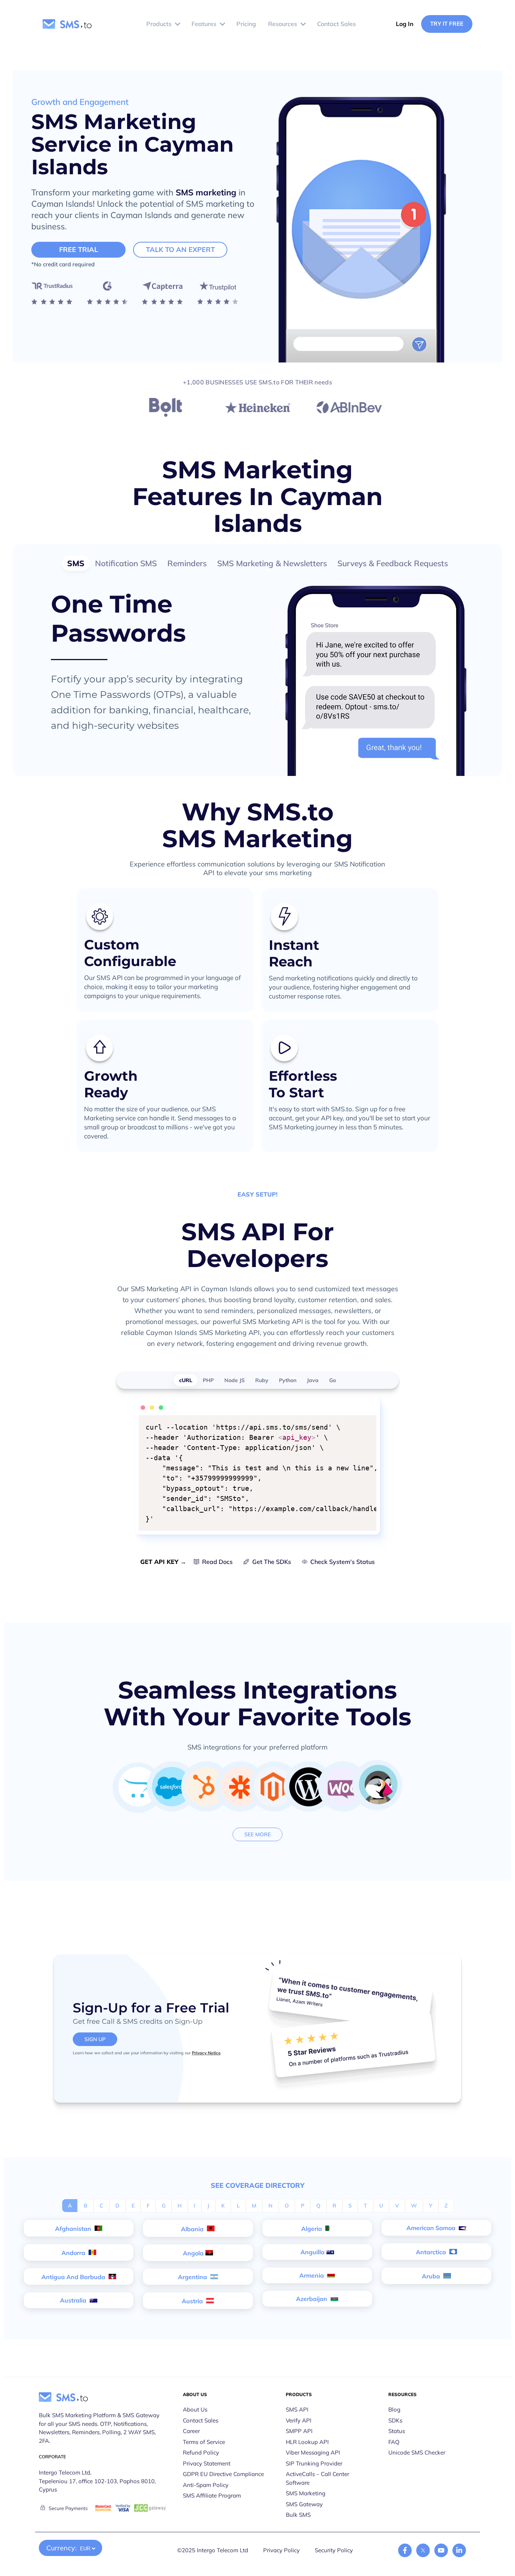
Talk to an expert (180, 250)
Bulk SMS (298, 2515)
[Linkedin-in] (459, 2550)
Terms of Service (204, 2442)
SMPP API (299, 2431)
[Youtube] (441, 2550)
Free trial (79, 250)
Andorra (74, 2253)
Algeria (312, 2229)
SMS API (297, 2409)
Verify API (299, 2420)
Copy (366, 1422)
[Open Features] (222, 24)
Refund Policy (201, 2452)
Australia (74, 2300)
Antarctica (432, 2252)
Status (397, 2431)
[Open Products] (178, 24)
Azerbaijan (312, 2299)
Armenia (312, 2275)
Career (191, 2431)
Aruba (432, 2276)
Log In (405, 24)
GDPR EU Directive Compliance (223, 2474)
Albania (193, 2229)
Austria (193, 2301)
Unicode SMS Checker (417, 2452)
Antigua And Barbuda (74, 2277)
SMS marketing (206, 192)
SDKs (395, 2420)
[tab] (76, 563)
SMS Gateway (304, 2504)
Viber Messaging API (313, 2452)
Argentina (193, 2277)
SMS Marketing (306, 2493)
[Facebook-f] (405, 2550)
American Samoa (432, 2228)
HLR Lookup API (307, 2442)
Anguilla (313, 2252)
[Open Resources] (303, 24)
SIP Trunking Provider (314, 2463)
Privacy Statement (207, 2463)
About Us (195, 2409)
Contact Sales (201, 2420)
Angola (193, 2253)
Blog (394, 2409)
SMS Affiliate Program (212, 2495)
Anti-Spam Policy (206, 2485)
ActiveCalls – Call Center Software (317, 2478)
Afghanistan (74, 2229)
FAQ (394, 2442)
